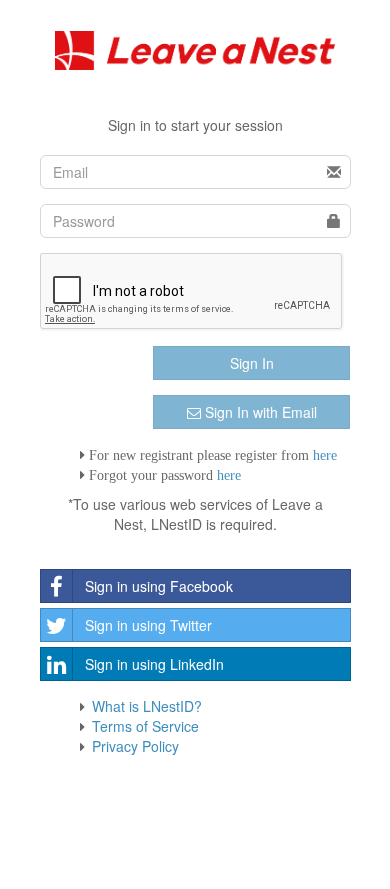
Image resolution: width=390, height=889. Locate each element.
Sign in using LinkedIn (154, 664)
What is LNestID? (147, 706)
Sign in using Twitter (148, 625)
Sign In (252, 363)
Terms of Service (145, 726)
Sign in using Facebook (159, 586)
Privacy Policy (135, 746)
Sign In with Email (259, 412)
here (325, 455)
